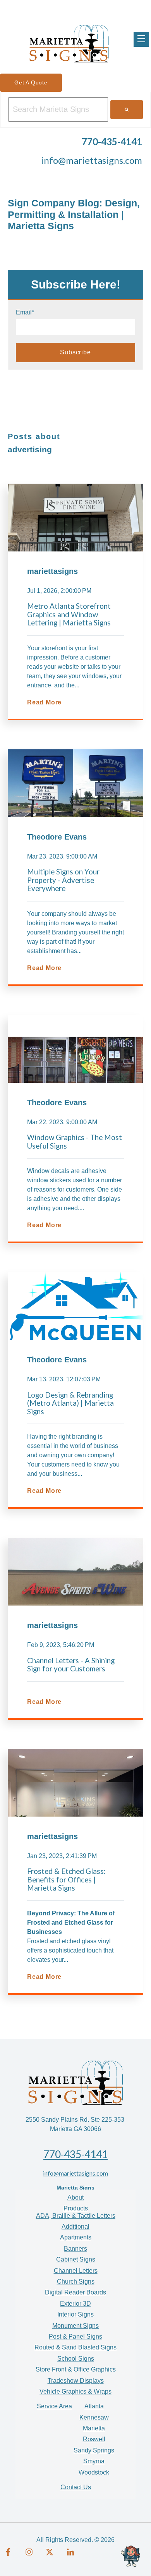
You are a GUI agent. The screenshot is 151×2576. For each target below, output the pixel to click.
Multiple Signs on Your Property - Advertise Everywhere (63, 880)
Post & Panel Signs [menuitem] (75, 2336)
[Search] (127, 110)
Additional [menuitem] (75, 2227)
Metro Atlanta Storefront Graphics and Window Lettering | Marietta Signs (69, 614)
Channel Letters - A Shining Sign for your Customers (71, 1665)
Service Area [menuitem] (54, 2406)
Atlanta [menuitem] (94, 2406)
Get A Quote (31, 82)
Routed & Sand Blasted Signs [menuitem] (75, 2347)
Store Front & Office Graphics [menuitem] (76, 2369)
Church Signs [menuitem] (76, 2281)
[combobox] (58, 109)
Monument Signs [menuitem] (75, 2326)
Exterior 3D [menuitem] (75, 2304)
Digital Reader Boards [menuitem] (75, 2292)
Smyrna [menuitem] (94, 2461)
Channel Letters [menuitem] (76, 2271)
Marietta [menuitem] (94, 2428)
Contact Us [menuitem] (76, 2487)
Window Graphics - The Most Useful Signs (75, 1142)
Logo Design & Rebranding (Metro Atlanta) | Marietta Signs (70, 1403)
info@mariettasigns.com (92, 160)
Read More (44, 702)
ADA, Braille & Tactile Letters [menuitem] (76, 2216)
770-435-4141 (75, 2154)
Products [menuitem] (76, 2208)
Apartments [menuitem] (76, 2237)
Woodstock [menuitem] (94, 2472)
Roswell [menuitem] (94, 2439)
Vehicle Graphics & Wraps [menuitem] (75, 2391)
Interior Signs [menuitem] (75, 2314)
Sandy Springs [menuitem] (94, 2450)
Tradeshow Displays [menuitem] (76, 2381)
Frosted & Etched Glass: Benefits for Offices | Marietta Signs (66, 1880)
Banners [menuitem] (75, 2249)
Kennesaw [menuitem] (94, 2417)
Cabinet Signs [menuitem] (76, 2259)
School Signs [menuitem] (76, 2359)
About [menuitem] (75, 2197)
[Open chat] (132, 2557)
